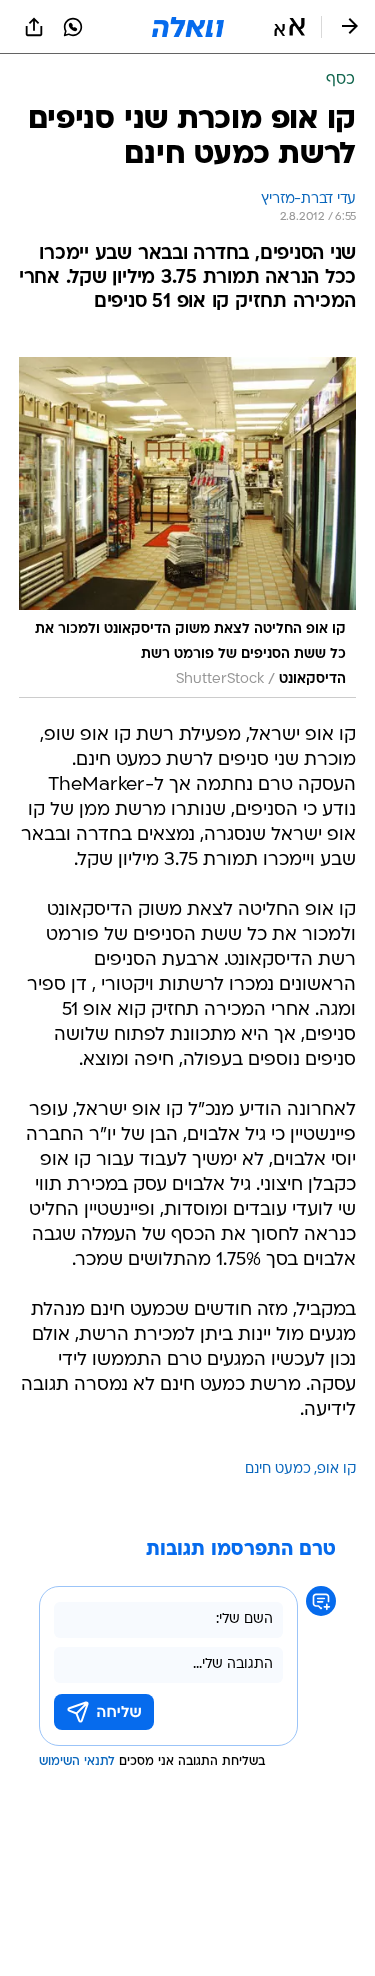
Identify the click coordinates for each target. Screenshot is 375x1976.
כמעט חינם (278, 1469)
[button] (289, 27)
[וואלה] (188, 27)
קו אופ (336, 1469)
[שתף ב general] (34, 27)
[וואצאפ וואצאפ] (73, 27)
